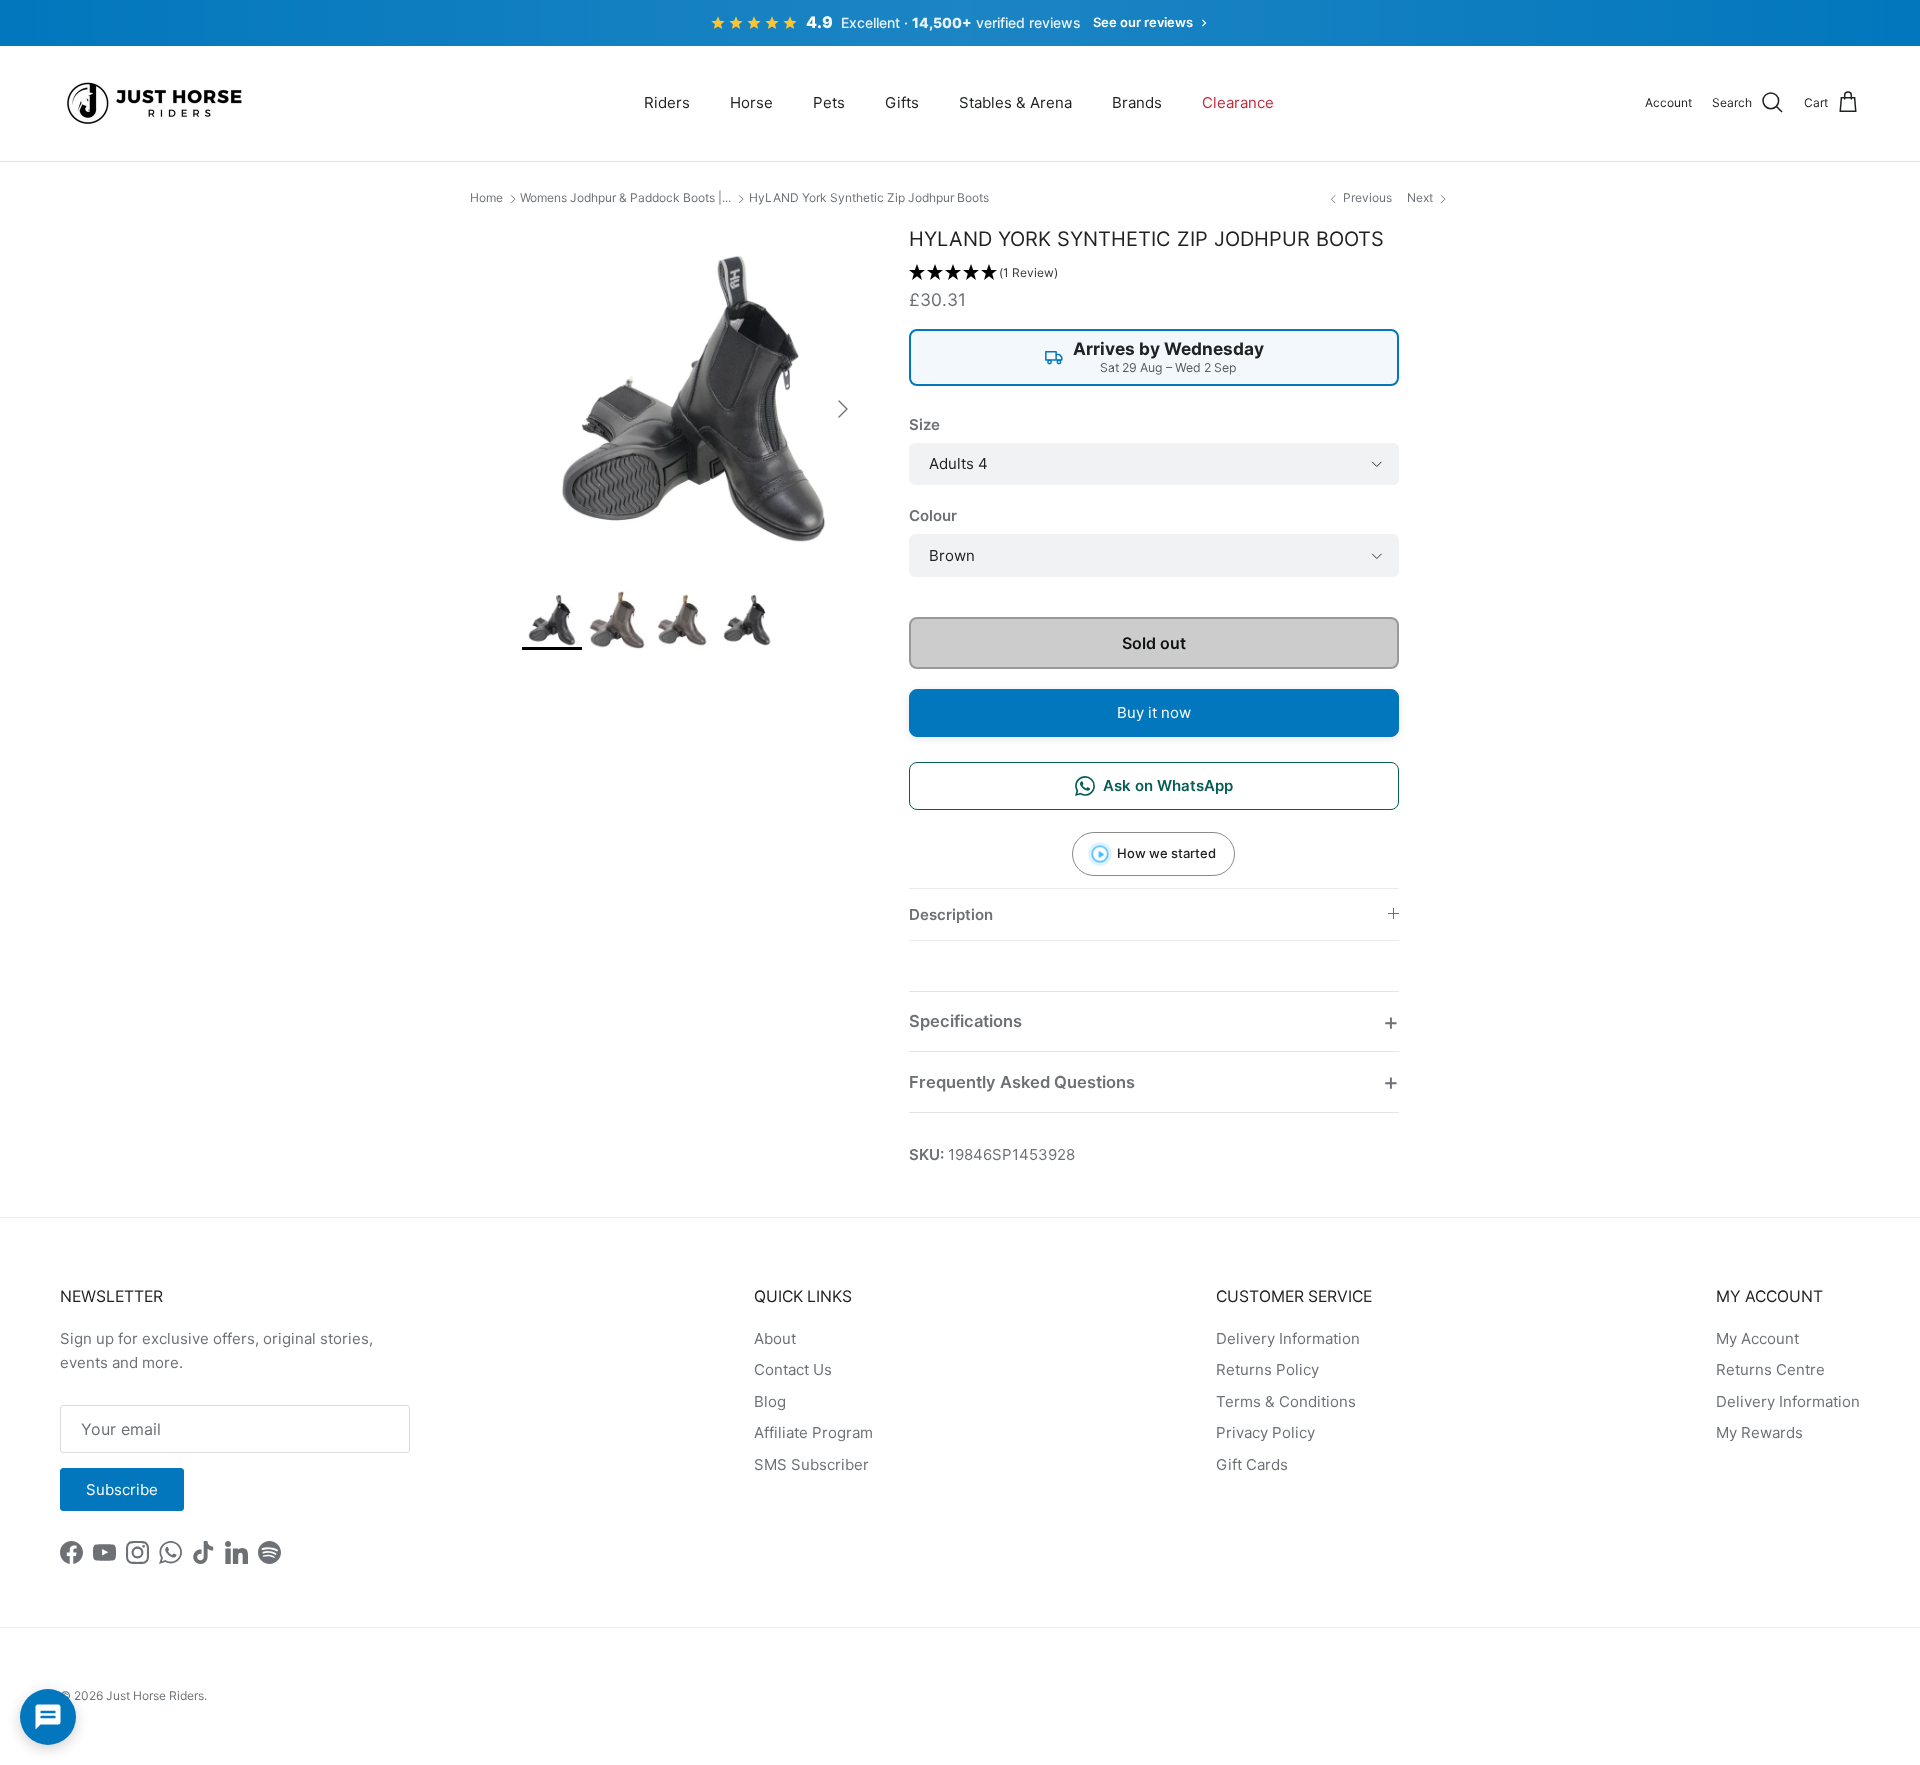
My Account (1757, 1338)
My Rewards (1759, 1432)
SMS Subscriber (811, 1464)
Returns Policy (1267, 1369)
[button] (1154, 273)
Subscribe (122, 1489)
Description (951, 914)
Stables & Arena (1015, 102)
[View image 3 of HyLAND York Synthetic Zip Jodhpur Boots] (682, 620)
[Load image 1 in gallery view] (693, 398)
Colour (933, 515)
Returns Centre (1770, 1369)
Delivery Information (1288, 1338)
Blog (770, 1401)
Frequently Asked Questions (1022, 1082)
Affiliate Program (813, 1432)
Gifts (902, 102)
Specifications (965, 1021)
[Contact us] (48, 1717)
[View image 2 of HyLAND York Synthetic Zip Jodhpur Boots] (617, 620)
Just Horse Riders (155, 1695)
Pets (829, 102)
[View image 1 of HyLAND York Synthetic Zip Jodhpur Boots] (552, 620)
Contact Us (793, 1369)
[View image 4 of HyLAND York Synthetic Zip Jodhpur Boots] (747, 620)
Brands (1137, 102)
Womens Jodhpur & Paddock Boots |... (625, 197)
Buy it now (1154, 712)
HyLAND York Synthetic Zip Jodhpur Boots (869, 197)
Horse (751, 102)
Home (486, 197)
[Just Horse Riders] (157, 103)
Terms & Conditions (1286, 1401)
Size (924, 424)
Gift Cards (1252, 1464)
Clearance (1238, 102)
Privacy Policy (1265, 1432)
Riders (667, 102)
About (775, 1338)
